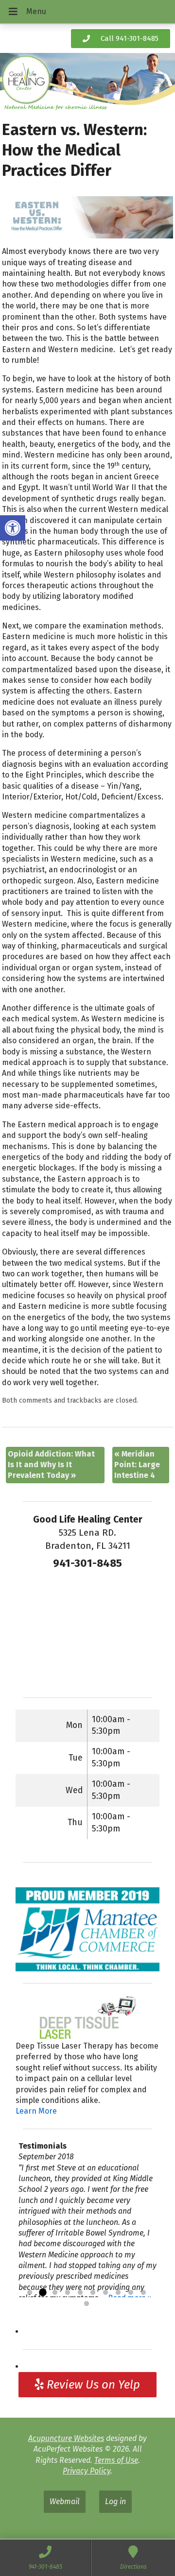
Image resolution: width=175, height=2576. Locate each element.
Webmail (65, 2501)
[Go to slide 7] (105, 2293)
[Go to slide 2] (42, 2293)
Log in (115, 2501)
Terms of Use (116, 2460)
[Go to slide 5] (80, 2293)
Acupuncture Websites (66, 2438)
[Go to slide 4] (68, 2293)
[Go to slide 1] (30, 2293)
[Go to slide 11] (87, 2304)
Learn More (36, 2111)
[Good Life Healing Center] (87, 83)
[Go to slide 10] (143, 2293)
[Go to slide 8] (118, 2293)
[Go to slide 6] (93, 2293)
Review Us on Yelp (92, 2385)
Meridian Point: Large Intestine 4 (137, 1465)
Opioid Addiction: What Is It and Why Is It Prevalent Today (51, 1465)
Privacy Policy (87, 2471)
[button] (13, 528)
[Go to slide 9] (131, 2293)
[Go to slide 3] (55, 2293)
